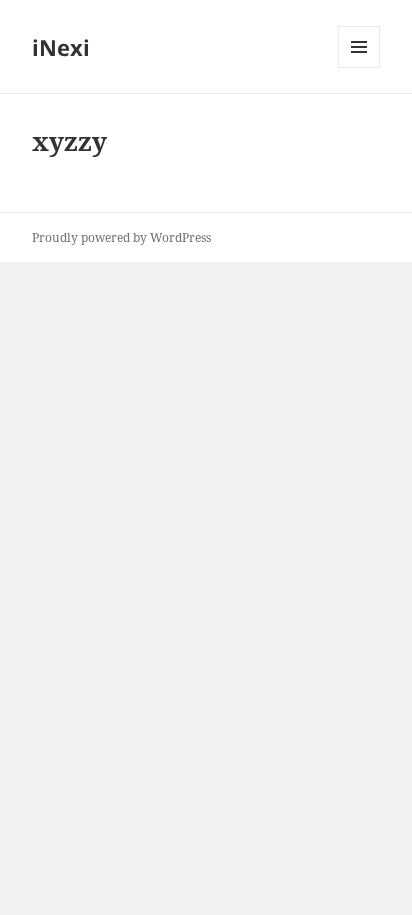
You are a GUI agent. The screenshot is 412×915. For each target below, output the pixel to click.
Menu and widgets (359, 67)
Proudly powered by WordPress (121, 237)
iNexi (61, 47)
